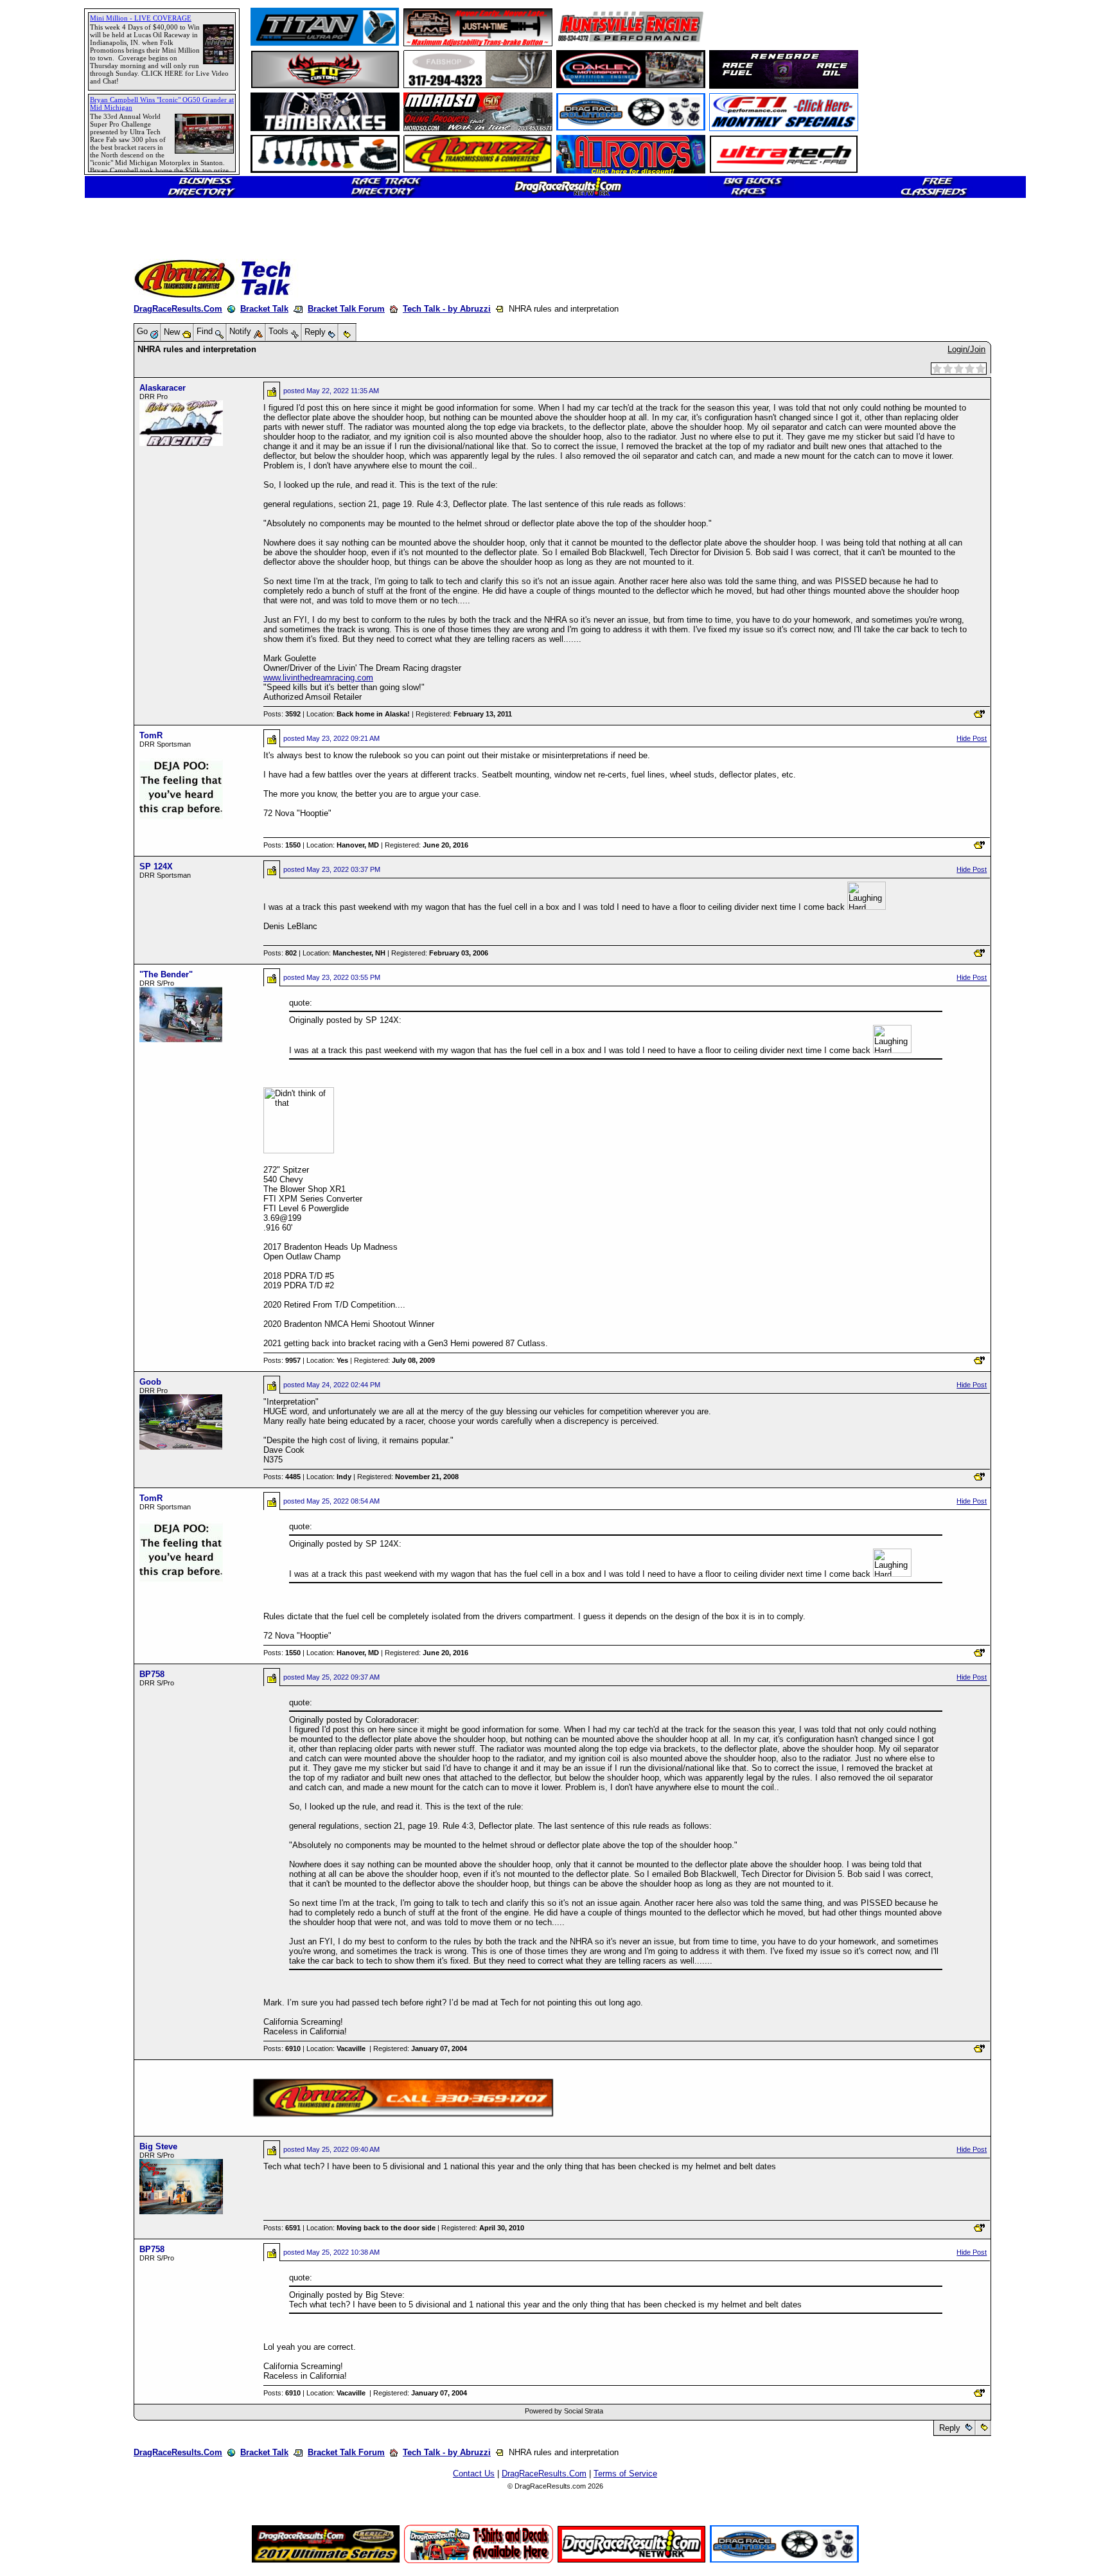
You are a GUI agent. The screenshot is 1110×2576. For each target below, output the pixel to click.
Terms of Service (625, 2474)
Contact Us (474, 2474)
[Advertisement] (55, 466)
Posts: (282, 714)
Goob (150, 1382)
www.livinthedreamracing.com (318, 678)
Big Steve (158, 2146)
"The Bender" (166, 974)
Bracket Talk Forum (346, 309)
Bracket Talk (264, 309)
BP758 (152, 1674)
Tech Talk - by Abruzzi (447, 309)
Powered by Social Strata (564, 2411)
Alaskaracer (163, 388)
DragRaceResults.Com (178, 309)
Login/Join (966, 349)
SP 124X (156, 866)
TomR (151, 735)
